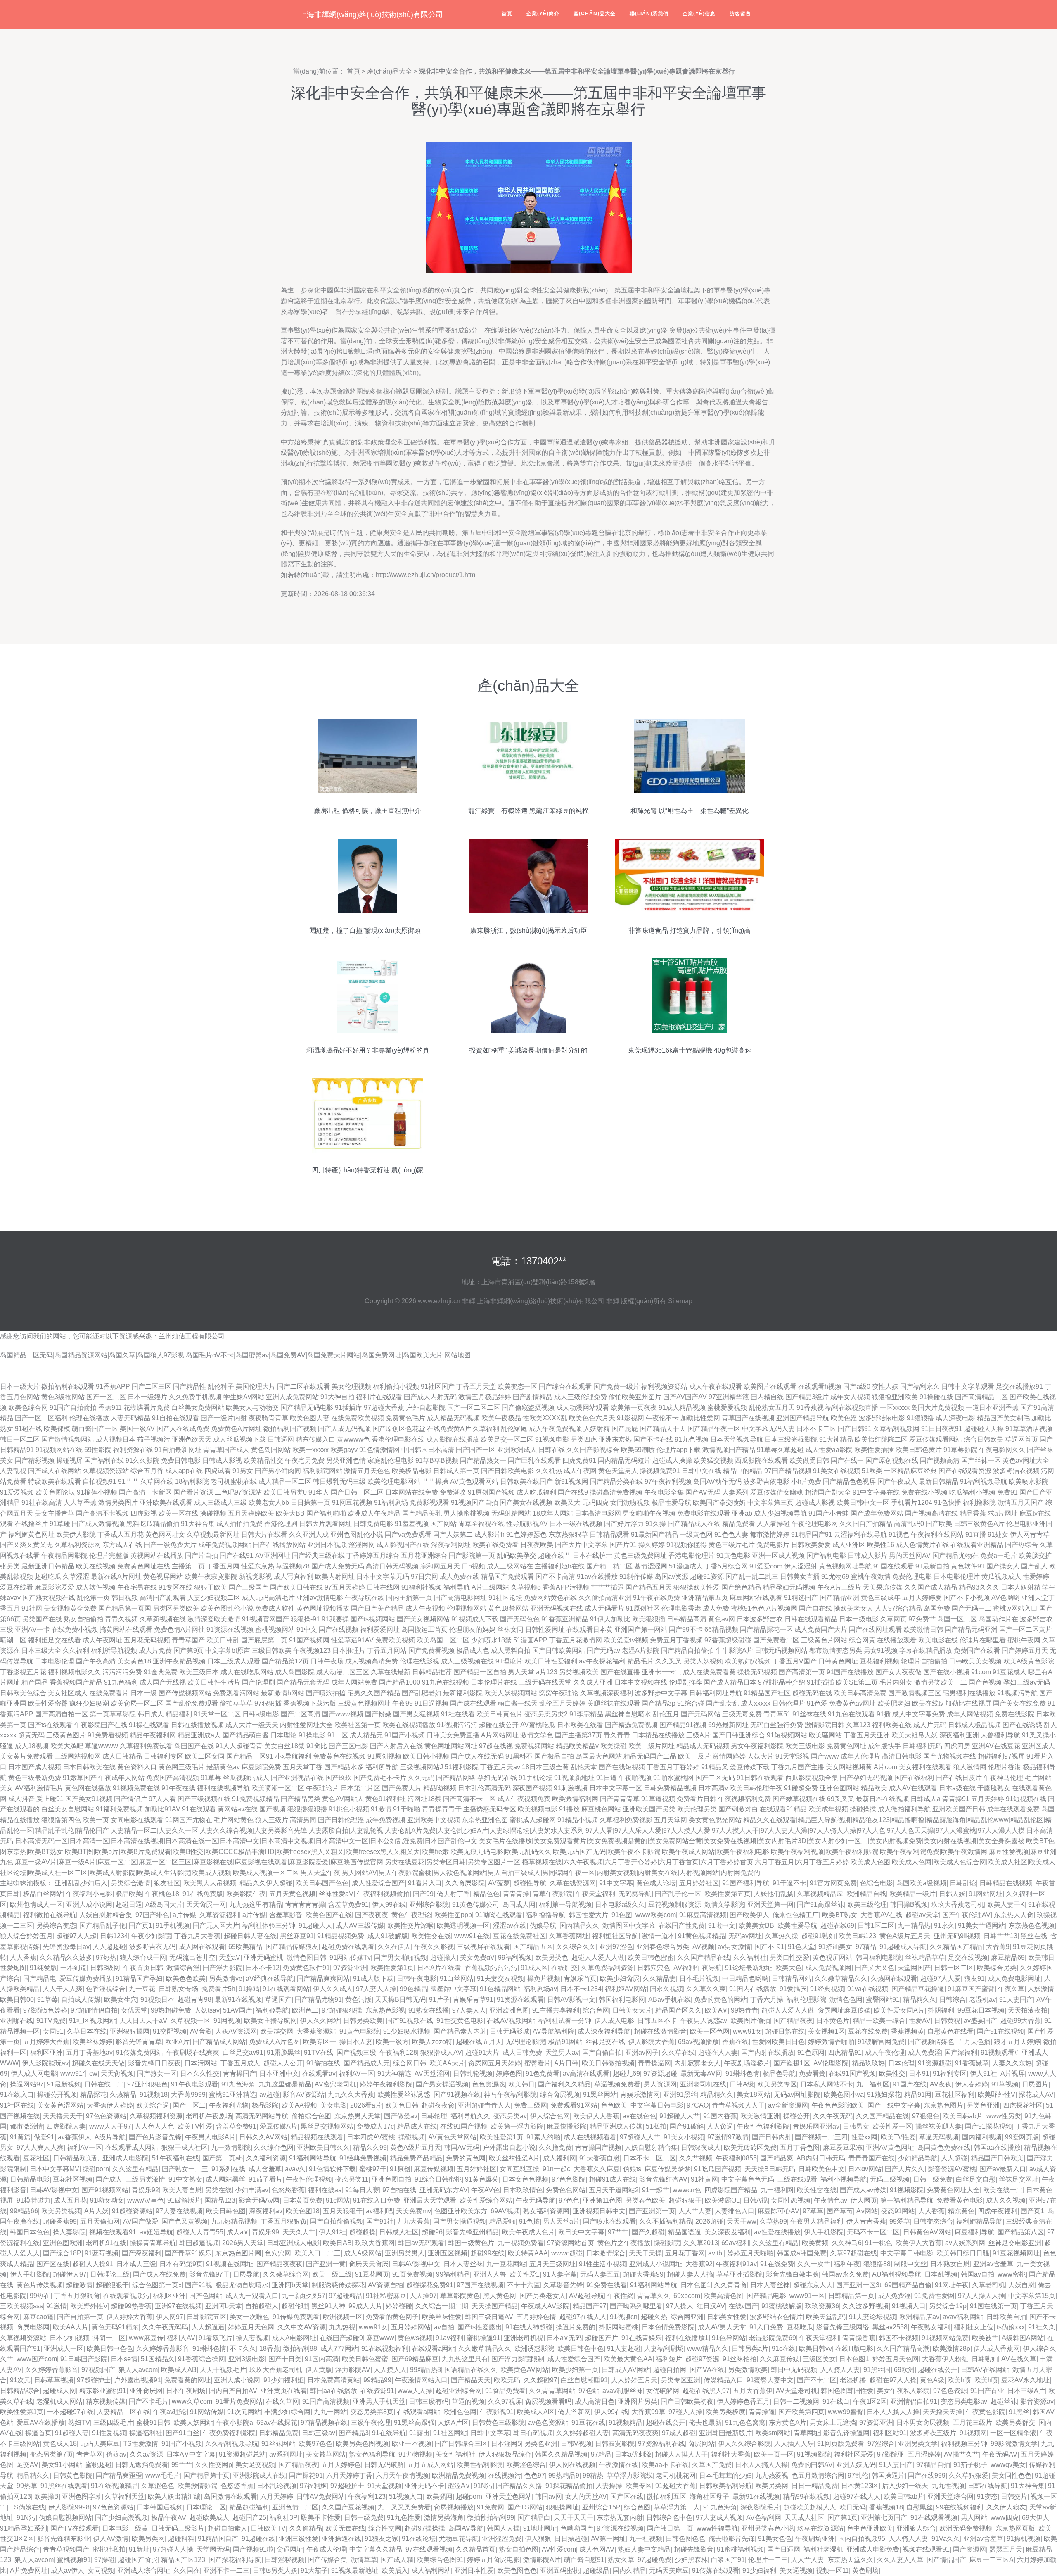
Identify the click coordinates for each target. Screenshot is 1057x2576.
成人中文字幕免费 (919, 1714)
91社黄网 (704, 2179)
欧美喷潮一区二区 (278, 1788)
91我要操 (335, 1619)
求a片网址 (1003, 1513)
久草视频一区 (190, 2021)
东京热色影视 (385, 2010)
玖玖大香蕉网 (375, 2243)
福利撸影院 (979, 1503)
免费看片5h (218, 1989)
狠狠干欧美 (211, 1587)
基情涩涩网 (651, 1566)
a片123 (547, 1672)
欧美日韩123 (857, 1936)
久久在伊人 (394, 1947)
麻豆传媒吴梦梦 (668, 2169)
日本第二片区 (360, 1788)
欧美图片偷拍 (750, 2021)
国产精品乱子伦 (102, 1926)
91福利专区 (950, 2073)
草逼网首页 (1021, 1439)
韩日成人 (151, 1714)
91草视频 (1005, 2084)
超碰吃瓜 (48, 1577)
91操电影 (312, 1735)
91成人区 (534, 1968)
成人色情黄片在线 (922, 1545)
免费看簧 (812, 2073)
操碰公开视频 (57, 2095)
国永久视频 (666, 1989)
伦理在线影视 (419, 1661)
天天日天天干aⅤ (143, 2021)
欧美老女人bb (269, 1503)
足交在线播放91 (1019, 1387)
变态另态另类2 (546, 1714)
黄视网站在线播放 (157, 1555)
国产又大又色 (875, 1968)
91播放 (569, 1809)
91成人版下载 (373, 1978)
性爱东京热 (258, 1566)
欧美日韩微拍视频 (608, 2063)
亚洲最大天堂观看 (430, 2200)
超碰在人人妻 (718, 2052)
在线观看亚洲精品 (977, 1545)
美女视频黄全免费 (70, 1608)
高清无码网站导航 (262, 2116)
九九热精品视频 (234, 2221)
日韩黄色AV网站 (927, 2232)
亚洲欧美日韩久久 (323, 2147)
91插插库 (348, 1408)
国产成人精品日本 (730, 1682)
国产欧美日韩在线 (296, 1587)
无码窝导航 (635, 1894)
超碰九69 (626, 2073)
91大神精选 (394, 2073)
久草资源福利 (219, 1915)
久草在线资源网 (573, 1883)
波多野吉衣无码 (152, 1947)
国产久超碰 (648, 2232)
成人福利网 (559, 2158)
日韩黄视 (947, 2021)
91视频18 (154, 2095)
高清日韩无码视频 (392, 1566)
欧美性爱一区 (892, 2126)
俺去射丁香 (453, 1894)
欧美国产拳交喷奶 (719, 1503)
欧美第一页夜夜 (634, 1408)
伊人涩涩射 (801, 1566)
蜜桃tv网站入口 (1015, 1608)
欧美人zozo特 (432, 2042)
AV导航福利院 (553, 2031)
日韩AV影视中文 (571, 2000)
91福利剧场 (391, 1503)
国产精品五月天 (649, 1587)
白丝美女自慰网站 (68, 1809)
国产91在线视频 (1000, 2031)
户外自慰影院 (426, 1408)
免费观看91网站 (574, 2105)
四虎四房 (957, 1746)
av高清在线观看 (586, 2073)
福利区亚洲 (46, 2052)
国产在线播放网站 (279, 1545)
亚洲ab (742, 1513)
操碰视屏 (69, 1460)
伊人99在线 (389, 1905)
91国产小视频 (405, 1735)
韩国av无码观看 (421, 2243)
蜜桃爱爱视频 (727, 1408)
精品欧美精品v (577, 1746)
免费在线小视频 (924, 1492)
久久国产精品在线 (704, 1957)
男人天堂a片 (561, 2221)
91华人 (319, 1492)
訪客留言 (740, 14)
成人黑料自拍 (511, 1650)
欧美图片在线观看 (770, 1387)
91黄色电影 (733, 1555)
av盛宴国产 (980, 2021)
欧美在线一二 (1003, 2190)
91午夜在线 (178, 1788)
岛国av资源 (672, 1577)
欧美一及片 (694, 1756)
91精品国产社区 (767, 1693)
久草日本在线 (87, 2031)
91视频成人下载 (475, 1619)
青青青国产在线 (872, 2158)
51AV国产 (238, 2010)
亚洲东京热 (615, 1439)
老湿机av (982, 2000)
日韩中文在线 (702, 1471)
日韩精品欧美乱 (76, 2158)
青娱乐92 (145, 2190)
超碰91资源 (707, 1577)
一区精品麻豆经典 (910, 1471)
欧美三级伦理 (867, 1905)
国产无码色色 (520, 1619)
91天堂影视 (792, 1756)
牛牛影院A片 (734, 1650)
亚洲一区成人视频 (778, 1555)
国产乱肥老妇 (422, 1693)
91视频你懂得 (687, 1545)
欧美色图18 (303, 2211)
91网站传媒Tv (350, 1957)
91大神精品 (836, 1439)
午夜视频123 (312, 1650)
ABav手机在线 (670, 2000)
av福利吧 (379, 2211)
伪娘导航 (543, 1926)
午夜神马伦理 (1003, 1778)
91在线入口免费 (377, 2200)
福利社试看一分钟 (565, 2021)
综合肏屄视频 (560, 2095)
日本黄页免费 (303, 2200)
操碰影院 (667, 2243)
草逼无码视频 (939, 2137)
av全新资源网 (788, 2105)
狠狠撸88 (877, 2264)
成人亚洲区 (849, 1545)
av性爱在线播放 (777, 2232)
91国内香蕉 (720, 2116)
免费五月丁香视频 (676, 1640)
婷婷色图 (509, 2073)
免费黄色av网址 (852, 1703)
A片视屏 (1013, 2073)
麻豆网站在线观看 (756, 1598)
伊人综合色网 (550, 2116)
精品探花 (93, 2095)
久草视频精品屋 (820, 1894)
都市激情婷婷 (770, 1534)
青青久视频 (121, 1619)
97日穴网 (424, 1577)
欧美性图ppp (453, 1915)
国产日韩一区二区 (357, 1492)
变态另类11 (352, 2179)
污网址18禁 (424, 1799)
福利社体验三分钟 (269, 1926)
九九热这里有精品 (256, 1905)
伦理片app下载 (679, 1450)
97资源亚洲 (350, 1968)
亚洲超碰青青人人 (484, 2105)
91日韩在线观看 (760, 1778)
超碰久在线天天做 (98, 2063)
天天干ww (742, 2221)
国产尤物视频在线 (950, 1756)
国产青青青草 (620, 1799)
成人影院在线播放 (453, 1439)
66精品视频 (721, 1629)
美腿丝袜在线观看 (614, 1703)
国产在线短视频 (622, 1767)
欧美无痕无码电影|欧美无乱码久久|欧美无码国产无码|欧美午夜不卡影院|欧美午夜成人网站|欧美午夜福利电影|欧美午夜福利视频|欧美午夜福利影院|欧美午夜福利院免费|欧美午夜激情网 (719, 1852)
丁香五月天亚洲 (867, 1735)
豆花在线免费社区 (519, 1936)
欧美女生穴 (121, 2000)
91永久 (944, 1926)
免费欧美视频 (395, 1640)
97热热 (106, 1957)
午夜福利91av (736, 2264)
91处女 (998, 1534)
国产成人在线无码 (477, 1756)
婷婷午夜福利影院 (386, 2084)
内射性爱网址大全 (306, 1725)
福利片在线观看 (379, 1397)
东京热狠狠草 (568, 1534)
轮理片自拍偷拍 (924, 1661)
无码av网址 (745, 1936)
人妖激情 (1041, 1989)
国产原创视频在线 (892, 1460)
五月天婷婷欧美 (251, 1513)
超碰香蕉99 (60, 2221)
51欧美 (872, 1471)
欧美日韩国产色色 (322, 1883)
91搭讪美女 (835, 1947)
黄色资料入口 (137, 1767)
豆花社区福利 (955, 2095)
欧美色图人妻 (310, 1418)
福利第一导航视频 (565, 1905)
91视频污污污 (457, 1725)
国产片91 (623, 1545)
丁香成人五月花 (121, 1534)
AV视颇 (703, 1947)
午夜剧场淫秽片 (747, 2063)
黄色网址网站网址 (451, 1746)
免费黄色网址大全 (953, 2190)
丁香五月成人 (240, 2063)
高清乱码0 (909, 1524)
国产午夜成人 (897, 1482)
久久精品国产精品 (956, 1947)
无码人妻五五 (600, 2274)
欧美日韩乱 (223, 1640)
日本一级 (144, 1693)
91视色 (899, 1534)
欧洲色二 (305, 2010)
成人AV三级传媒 (360, 1926)
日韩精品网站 (792, 1978)
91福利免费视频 (119, 1809)
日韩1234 (114, 1936)
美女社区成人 (68, 1693)
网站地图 (457, 1355)
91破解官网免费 (881, 2042)
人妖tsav (207, 2010)
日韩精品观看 (609, 1534)
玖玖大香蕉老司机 (957, 1905)
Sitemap (680, 1301)
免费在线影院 (1014, 1714)
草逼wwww (102, 1746)
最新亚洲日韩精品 (48, 1566)
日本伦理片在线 (494, 1682)
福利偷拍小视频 (396, 1387)
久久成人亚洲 (593, 1682)
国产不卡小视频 (967, 1598)
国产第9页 (188, 1650)
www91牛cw (79, 2073)
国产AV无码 (703, 1492)
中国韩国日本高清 (428, 1450)
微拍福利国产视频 (290, 1429)
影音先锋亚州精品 (472, 2232)
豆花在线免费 (868, 2031)
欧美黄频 (815, 2243)
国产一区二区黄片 (1026, 1629)
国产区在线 (53, 2264)
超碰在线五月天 (479, 2042)
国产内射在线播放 (768, 2052)
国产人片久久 (905, 2169)
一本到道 (73, 1968)
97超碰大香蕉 (384, 1408)
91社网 (32, 1608)
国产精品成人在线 (694, 1524)
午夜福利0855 (736, 2158)
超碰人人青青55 (200, 2232)
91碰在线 (28, 1429)
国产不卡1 (769, 1947)
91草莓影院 (960, 1450)
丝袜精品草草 (925, 1957)
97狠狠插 (268, 1703)
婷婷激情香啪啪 (831, 2042)
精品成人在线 (417, 2126)
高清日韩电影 (902, 1756)
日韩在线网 (383, 1587)
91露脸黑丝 (284, 2052)
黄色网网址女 (165, 1534)
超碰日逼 (129, 1905)
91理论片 (509, 1661)
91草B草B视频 (437, 1460)
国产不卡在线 (653, 1439)
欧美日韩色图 (226, 2211)
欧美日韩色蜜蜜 (651, 1957)
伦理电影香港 (681, 1608)
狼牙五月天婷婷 (1017, 2042)
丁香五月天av (500, 1767)
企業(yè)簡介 (543, 14)
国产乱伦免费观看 (192, 1703)
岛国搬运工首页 (424, 1629)
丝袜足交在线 (605, 2042)
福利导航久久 (470, 2116)
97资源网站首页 (571, 2243)
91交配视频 (170, 2031)
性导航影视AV (527, 1524)
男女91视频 (881, 1650)
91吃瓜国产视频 (718, 2169)
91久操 (656, 1524)
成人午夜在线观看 (716, 1387)
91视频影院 (907, 2190)
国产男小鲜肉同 (278, 1471)
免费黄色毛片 (405, 1418)
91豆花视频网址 (1016, 2253)
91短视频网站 (787, 1735)
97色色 (569, 2200)
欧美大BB (290, 1513)
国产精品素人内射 (460, 2031)
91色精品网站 (500, 1989)
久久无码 (421, 1778)
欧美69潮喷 (638, 1450)
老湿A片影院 (641, 1650)
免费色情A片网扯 (179, 1629)
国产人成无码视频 (344, 1429)
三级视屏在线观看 (483, 1947)
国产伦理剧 (258, 1682)
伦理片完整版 (109, 1555)
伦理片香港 (1005, 1767)
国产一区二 (189, 2105)
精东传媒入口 (315, 1439)
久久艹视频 (696, 2158)
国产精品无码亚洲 (971, 1629)
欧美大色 (789, 1968)
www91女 (747, 2031)
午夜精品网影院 (64, 1555)
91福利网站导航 (313, 2158)
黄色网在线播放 (88, 1788)
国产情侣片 (130, 1799)
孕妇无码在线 (497, 1778)
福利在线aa (325, 2190)
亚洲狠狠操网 (130, 2031)
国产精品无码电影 (307, 1408)
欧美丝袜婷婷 (92, 2042)
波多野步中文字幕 (661, 1693)
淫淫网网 (362, 1545)
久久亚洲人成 (309, 1534)
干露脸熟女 (994, 1788)
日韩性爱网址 (545, 1629)
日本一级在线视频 (576, 1524)
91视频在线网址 (230, 2264)
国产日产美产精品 (377, 1608)
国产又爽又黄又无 (26, 1545)
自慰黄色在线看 (950, 2031)
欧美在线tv (928, 1703)
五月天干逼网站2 (614, 2190)
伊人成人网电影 (34, 2073)
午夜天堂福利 (595, 1894)
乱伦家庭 (514, 1429)
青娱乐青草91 (473, 2000)
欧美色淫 (844, 1418)
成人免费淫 (924, 2052)
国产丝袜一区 (981, 1460)
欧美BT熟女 (840, 1915)
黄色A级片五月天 (905, 1936)
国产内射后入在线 (396, 1746)
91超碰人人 (315, 1926)
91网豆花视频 (352, 1503)
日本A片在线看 (439, 1968)
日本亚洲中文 (279, 2073)
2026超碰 (709, 2221)
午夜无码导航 (536, 2200)
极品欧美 (129, 1894)
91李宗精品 (586, 1714)
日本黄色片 (833, 2021)
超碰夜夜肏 (438, 2105)
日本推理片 (349, 1650)
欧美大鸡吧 (67, 1746)
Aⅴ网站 (867, 2211)
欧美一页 (96, 1820)
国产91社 (380, 2221)
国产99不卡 (686, 1629)
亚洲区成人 (1038, 1746)
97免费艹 (922, 1619)
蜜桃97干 (373, 2169)
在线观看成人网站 (132, 2147)
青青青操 (516, 1894)
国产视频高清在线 (931, 1513)
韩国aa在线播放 (997, 2147)
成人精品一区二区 (285, 1482)
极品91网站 (565, 2042)
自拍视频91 (100, 1482)
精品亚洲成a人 (199, 1735)
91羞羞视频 (412, 1524)
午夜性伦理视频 (309, 2179)
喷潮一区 (13, 1640)
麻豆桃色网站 (601, 1809)
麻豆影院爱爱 (55, 1587)
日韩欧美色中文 (822, 2169)
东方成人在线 (122, 1545)
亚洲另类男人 (405, 2253)
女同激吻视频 (630, 1503)
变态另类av (510, 2116)
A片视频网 (782, 1608)
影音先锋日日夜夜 (154, 2063)
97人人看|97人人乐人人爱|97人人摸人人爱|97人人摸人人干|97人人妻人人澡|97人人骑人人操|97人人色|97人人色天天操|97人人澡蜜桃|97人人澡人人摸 (805, 1831)
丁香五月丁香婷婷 (673, 1767)
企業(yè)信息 (699, 14)
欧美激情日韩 (923, 1629)
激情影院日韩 (825, 1725)
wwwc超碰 (567, 2253)
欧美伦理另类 (697, 1809)
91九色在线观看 (851, 1714)
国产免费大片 (402, 1788)
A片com (885, 1767)
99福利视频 (515, 1957)
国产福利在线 (104, 1460)
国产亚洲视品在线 (297, 1778)
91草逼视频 (658, 1799)
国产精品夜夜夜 (280, 2264)
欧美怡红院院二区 (881, 1439)
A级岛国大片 (164, 1905)
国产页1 (141, 1926)
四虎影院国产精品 (731, 2190)
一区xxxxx (895, 1408)
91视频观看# (999, 2052)
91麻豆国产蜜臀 (971, 1989)
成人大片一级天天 (252, 1725)
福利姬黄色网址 (31, 1534)
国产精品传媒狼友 (292, 1947)
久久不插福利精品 (666, 2221)
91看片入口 (425, 1883)
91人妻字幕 (560, 2274)
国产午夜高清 (96, 1661)
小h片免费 (806, 1482)
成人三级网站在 (510, 1566)
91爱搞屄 (793, 1989)
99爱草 (900, 2221)
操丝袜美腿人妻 (939, 2126)
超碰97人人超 (76, 1936)
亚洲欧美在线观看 (166, 1503)
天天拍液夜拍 (1028, 2010)
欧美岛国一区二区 (443, 1640)
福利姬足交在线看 (55, 1640)
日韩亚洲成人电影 (293, 2243)
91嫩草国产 (80, 1778)
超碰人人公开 (283, 2063)
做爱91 (44, 2137)
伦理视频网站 (467, 1608)
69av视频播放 (698, 2042)
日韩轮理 (434, 2116)
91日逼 (607, 1778)
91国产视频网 (309, 1640)
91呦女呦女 (107, 2200)
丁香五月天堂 (476, 1387)
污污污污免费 (122, 1672)
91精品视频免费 (341, 1936)
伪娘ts (632, 2169)
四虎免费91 (579, 1460)
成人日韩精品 (122, 1756)
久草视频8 (526, 1587)
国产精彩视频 (35, 1460)
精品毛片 (640, 1661)
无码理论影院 (525, 2042)
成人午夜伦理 (885, 2052)
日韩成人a (925, 1799)
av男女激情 (734, 1947)
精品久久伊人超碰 (266, 1883)
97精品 (866, 1947)
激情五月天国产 (1021, 1503)
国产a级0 (857, 1387)
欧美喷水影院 (1029, 1482)
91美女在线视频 (837, 1471)
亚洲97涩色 (616, 1947)
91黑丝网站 (600, 2095)
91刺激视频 (571, 1788)
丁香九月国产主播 (798, 1767)
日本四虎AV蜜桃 (371, 2137)
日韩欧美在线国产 (526, 1482)
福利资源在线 (133, 1450)
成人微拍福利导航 (904, 1809)
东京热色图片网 (238, 2253)
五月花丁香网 (685, 2253)
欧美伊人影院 (76, 1534)
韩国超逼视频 (199, 2243)
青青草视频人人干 (738, 2105)
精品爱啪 (502, 2221)
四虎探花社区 (1023, 2105)
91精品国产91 (812, 1534)
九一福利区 (873, 2084)
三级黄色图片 (66, 1735)
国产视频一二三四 (821, 2137)
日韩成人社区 (399, 2232)
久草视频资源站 (106, 1471)
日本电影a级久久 (620, 1905)
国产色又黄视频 (185, 2221)
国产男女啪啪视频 (401, 1957)
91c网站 (338, 2200)
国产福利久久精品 (564, 2084)
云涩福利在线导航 (860, 1534)
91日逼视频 (431, 1703)
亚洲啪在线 (17, 2021)
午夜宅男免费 (305, 1460)
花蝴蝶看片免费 (147, 1408)
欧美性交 (892, 2073)
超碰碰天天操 (984, 1429)
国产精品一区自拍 (480, 1672)
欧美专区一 (320, 2042)
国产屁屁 (625, 1429)
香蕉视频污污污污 (491, 1968)
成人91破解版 (388, 1936)
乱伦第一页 (93, 1598)
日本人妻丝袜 (463, 2264)
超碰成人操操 (672, 1460)
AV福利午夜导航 (698, 1968)
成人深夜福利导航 (604, 2031)
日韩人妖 (952, 1894)
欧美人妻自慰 (182, 2190)
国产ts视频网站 (373, 1619)
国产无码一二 (972, 1608)
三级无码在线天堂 (545, 1682)
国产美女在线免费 (1019, 1703)
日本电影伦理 (55, 1661)
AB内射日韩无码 (821, 2158)
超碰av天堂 (922, 1915)
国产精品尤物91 (318, 2000)
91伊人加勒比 (610, 1619)
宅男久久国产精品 (374, 1693)
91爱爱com (766, 1566)
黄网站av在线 (238, 1809)
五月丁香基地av (89, 2052)
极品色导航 (779, 2073)
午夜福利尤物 (229, 2105)
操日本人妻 (356, 2042)
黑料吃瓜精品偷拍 (153, 1524)
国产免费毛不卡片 (380, 1778)
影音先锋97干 (209, 2274)
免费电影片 (773, 1545)
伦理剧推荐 (685, 1682)
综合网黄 (862, 1640)
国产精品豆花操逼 (918, 1989)
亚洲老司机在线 (703, 2084)
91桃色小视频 (349, 1809)
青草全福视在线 (481, 1524)
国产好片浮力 (624, 1524)
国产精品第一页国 (125, 1608)
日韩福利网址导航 (716, 1693)
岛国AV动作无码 (717, 1482)
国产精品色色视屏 (849, 1482)
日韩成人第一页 (456, 1471)
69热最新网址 (728, 1725)
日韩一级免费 (933, 2179)
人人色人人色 (154, 2126)
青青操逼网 (654, 2063)
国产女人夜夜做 (898, 1672)
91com (981, 1672)
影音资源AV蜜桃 (952, 2169)
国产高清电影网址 (460, 1598)
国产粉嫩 (378, 1714)
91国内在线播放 (753, 1989)
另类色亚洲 (983, 2105)
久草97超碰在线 (853, 2253)
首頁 (507, 14)
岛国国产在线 (194, 1746)
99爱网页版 (1022, 2137)
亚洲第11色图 (602, 2200)
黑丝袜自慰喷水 (628, 1714)
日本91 (919, 2073)
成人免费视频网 (828, 1968)
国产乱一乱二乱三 (752, 1577)
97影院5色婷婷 (45, 2010)
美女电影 (334, 2105)
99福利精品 (453, 2274)
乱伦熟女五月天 (772, 1408)
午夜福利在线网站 (937, 1534)
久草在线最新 (391, 1672)
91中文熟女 (185, 2179)
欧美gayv (344, 1450)
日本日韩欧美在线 (89, 1767)
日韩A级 (742, 2084)
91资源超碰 (935, 2063)
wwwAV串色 (146, 2200)
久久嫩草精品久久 (841, 1978)
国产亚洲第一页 (652, 2211)
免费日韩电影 (181, 1460)
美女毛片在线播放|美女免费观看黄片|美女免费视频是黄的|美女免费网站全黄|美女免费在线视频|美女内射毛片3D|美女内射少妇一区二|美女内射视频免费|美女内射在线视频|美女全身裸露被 (752, 1841)
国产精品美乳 (422, 1513)
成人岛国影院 (295, 1672)
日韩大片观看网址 (325, 1524)
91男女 (243, 1471)
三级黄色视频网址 (364, 1703)
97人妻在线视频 (179, 2211)
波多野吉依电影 (766, 1482)
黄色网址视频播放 (323, 1608)
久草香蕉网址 (569, 1936)
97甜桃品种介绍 (782, 1682)
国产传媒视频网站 (185, 1693)
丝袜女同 (510, 1629)
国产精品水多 (344, 1767)
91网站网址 (986, 1894)
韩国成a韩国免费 (802, 2253)
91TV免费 (51, 2021)
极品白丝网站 (43, 1894)
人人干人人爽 (63, 1989)
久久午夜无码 (833, 2116)
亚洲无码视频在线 (557, 1608)
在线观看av (319, 2073)
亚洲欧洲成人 (517, 1450)
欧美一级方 (392, 2042)
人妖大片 (761, 1756)
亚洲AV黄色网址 (890, 2147)
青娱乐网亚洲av (816, 2126)
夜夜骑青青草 (268, 1418)
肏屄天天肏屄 (369, 2264)
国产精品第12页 (285, 1661)
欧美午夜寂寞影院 (211, 1577)
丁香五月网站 (387, 1650)
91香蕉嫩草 (972, 2063)
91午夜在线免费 (656, 1598)
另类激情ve (226, 1978)
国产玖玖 (339, 1778)
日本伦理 (901, 2063)
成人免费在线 (460, 1577)
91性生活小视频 (602, 2264)
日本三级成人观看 (234, 1661)
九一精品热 (914, 1926)
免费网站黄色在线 (550, 1598)
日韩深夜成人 (701, 2147)
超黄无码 (31, 1735)
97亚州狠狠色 (147, 2084)
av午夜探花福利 (602, 1661)
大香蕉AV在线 (881, 1915)
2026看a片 (366, 2105)
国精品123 (220, 2200)
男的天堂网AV (910, 1555)
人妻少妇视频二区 (214, 1598)
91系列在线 (228, 2169)
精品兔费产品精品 (416, 2158)
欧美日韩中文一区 (863, 1503)
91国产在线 (910, 2084)
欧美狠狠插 (649, 1619)
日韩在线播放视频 (197, 1725)
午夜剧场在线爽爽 (193, 2052)
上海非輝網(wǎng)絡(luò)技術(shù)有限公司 (371, 14)
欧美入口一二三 (318, 2253)
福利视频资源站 (664, 1387)
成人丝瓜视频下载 (239, 1439)
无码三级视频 (890, 2179)
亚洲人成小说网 (89, 1905)
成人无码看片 (604, 1608)
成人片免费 (155, 1650)
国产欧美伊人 (749, 1915)
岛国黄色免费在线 (944, 2147)
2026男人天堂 (243, 2243)
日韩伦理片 (789, 1703)
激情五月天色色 (367, 1471)
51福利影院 (462, 1767)
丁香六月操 (767, 2000)
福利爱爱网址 (380, 1629)
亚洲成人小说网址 (656, 2264)
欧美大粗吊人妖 (915, 1735)
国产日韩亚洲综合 (739, 1735)
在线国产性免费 (682, 1926)
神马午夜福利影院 (510, 2095)
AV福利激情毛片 (39, 1788)
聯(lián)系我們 (649, 14)
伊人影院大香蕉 (652, 2042)
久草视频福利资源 (156, 2116)
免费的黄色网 (466, 2158)
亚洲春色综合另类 (663, 1947)
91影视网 (630, 1418)
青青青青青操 (305, 1905)
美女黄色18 (134, 1661)
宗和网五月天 (440, 1566)
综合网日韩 (410, 2063)
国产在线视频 (339, 1629)
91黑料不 (519, 1756)
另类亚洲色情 (346, 1460)
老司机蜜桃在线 (234, 1482)
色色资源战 (488, 2084)
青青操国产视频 (598, 2147)
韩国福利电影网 (622, 2000)
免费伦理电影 (912, 1577)
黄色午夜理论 (411, 1915)
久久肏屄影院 (465, 1883)
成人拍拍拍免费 (239, 1524)
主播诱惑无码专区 (490, 1809)
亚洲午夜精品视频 (179, 1661)
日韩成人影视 (222, 1460)
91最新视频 (64, 2084)
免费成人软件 (275, 1608)
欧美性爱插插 (874, 1450)
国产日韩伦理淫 (341, 1820)
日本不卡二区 (816, 1429)
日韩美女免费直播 (453, 1735)
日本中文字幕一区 (616, 1788)
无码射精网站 (511, 1513)
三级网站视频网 (78, 1756)
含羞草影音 (286, 1915)
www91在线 (472, 1936)
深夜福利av (266, 2211)
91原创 (400, 2169)
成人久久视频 (1006, 2200)
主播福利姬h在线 (560, 1566)
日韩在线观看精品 (811, 1619)
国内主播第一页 (409, 1598)
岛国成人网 (519, 1905)
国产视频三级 (356, 2052)
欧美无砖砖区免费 (750, 2147)
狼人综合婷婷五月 (26, 1936)
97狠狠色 (926, 2116)
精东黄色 (961, 2211)
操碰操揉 (863, 1809)
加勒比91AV (162, 1809)
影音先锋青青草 (139, 2042)
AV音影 (201, 2031)
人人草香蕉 (80, 1503)
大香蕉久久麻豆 (597, 2169)
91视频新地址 (574, 1778)
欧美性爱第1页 (392, 1968)
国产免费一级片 (616, 1387)
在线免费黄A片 (449, 1429)
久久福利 (76, 1650)
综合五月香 (147, 1471)
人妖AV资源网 (236, 2031)
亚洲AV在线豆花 (996, 1746)
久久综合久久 (576, 1947)
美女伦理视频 (351, 1387)
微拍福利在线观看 (68, 1387)
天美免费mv (414, 2211)
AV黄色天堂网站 (452, 2137)
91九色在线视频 (446, 1682)
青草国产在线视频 (748, 1418)
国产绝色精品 (741, 1587)
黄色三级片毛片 (732, 1545)
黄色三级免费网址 (640, 1555)
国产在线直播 (620, 1672)
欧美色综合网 (28, 1408)
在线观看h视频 (820, 1387)
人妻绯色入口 (735, 2211)
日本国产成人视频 (35, 1767)
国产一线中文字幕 (894, 2105)
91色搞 (529, 2221)
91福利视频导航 (984, 1482)
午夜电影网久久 (1002, 1450)
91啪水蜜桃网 (673, 1778)
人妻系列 (735, 1492)
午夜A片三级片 (839, 1587)
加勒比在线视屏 (968, 1703)
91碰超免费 (801, 1788)
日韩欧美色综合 (23, 1693)
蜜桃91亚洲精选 (232, 2095)
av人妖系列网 (965, 2243)
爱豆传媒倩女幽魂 (777, 1492)
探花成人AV (1036, 2095)
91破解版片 (184, 2200)
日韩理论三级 (110, 2274)
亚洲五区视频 (448, 2253)
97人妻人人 (469, 2010)
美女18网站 (754, 2095)
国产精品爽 (777, 2158)
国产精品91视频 (683, 1725)
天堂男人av (562, 2052)
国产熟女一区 (157, 2073)
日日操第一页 (310, 1503)
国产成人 (109, 2179)
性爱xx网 (864, 2137)
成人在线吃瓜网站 (247, 1672)
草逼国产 (278, 2000)
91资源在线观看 (520, 2000)
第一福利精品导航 (907, 2200)
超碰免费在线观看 (348, 1947)
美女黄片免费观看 (26, 1756)
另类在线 (218, 2190)
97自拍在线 (399, 2190)
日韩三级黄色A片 (979, 1524)
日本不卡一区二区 (649, 2158)
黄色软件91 (968, 1566)
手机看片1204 (912, 1503)
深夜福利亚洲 (959, 1735)
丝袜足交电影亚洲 (1015, 2243)
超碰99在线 (488, 2253)
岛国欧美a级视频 (921, 1883)
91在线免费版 (203, 1894)
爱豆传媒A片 (278, 2126)
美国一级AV (137, 1429)
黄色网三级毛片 (182, 1767)
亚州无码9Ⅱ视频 (957, 1936)
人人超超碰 (109, 1947)
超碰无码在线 (812, 1693)
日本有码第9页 (181, 2264)
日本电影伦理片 (957, 1577)
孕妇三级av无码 (1027, 1682)
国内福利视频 (982, 2137)
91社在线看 (458, 1714)
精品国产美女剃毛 (1003, 1418)
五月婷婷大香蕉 (46, 2042)
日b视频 (473, 1566)
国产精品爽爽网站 (323, 1978)
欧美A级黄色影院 (1029, 1661)
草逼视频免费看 (617, 2084)
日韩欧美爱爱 (811, 1545)
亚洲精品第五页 (705, 1598)
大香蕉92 (699, 2264)
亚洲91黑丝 (680, 2095)
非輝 (469, 1301)
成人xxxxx (756, 1703)
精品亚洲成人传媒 (616, 2126)
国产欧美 (939, 1524)
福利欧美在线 (892, 1725)
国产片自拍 (201, 1555)
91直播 (976, 1534)
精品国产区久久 (678, 2010)
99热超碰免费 (171, 2010)
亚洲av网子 (642, 2052)
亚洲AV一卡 (32, 1629)
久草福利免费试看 (146, 1746)
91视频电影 (552, 1439)
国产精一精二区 (609, 1566)
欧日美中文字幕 (581, 2232)
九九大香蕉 (413, 2221)
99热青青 (744, 2010)
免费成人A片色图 (274, 2042)
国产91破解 (687, 2126)
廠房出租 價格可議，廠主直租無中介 (367, 811)
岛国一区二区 (957, 1619)
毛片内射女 (896, 1682)
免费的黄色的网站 (720, 2000)
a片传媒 (184, 1915)
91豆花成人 (1010, 1672)
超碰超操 (363, 2232)
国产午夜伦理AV (966, 1915)
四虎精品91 (845, 2052)
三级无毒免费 (742, 1714)
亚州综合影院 (429, 1905)
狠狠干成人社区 (185, 2147)
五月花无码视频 (147, 1640)
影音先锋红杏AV (663, 2179)
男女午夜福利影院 (757, 1746)
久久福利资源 (266, 2158)
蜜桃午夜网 (1024, 1640)
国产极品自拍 (554, 1756)
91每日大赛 (362, 2190)
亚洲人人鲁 (490, 2274)
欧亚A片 (177, 2042)
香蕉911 (110, 1408)
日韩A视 (755, 2200)
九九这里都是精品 (285, 2084)
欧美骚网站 (825, 1735)
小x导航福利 (293, 1756)
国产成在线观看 (473, 1703)
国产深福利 (961, 2052)
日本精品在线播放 (658, 1735)
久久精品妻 (659, 1978)
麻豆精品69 (1008, 1957)
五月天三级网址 (552, 2264)
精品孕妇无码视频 (789, 1587)
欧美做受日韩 (809, 1460)
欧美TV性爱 (195, 2126)
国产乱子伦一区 (678, 1894)
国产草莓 (840, 2211)
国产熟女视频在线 (49, 1598)
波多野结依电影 (882, 1418)
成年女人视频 (850, 1397)
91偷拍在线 (323, 2063)
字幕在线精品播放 (926, 1650)
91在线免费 (777, 2264)
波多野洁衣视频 (1016, 1471)
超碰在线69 (837, 1926)
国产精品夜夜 (793, 2021)
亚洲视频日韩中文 (599, 2211)
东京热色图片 (943, 2105)
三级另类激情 (145, 2179)
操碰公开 (796, 2116)
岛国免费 (937, 1608)
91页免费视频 (412, 2274)
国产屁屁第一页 (264, 1640)
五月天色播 (974, 2042)
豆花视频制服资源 (675, 1905)
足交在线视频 (968, 1957)
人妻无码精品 (130, 1418)
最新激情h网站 (283, 1693)
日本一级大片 (20, 1387)
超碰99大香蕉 (1021, 2021)
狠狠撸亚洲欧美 (895, 1397)
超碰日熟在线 (785, 2031)
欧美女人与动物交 (252, 1408)
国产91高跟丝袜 (820, 1905)
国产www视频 (343, 1714)
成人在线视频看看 (590, 2137)
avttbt (716, 2253)
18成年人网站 (553, 1513)
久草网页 (893, 1619)
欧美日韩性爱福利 (551, 1661)
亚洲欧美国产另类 (649, 1809)
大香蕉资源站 (316, 2031)
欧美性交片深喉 (410, 1926)
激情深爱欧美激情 (214, 1619)
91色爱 (817, 1703)
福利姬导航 (272, 2010)
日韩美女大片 (632, 2010)
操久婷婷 (652, 1545)
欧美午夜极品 (501, 1418)
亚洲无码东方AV (444, 2190)
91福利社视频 (422, 1587)
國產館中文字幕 (453, 1989)
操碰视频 (213, 1513)
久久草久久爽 (706, 1989)
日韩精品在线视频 (1006, 1883)
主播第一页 (188, 1566)
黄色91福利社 (386, 1799)
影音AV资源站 (304, 2095)
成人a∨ (238, 2232)
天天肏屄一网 (206, 1905)
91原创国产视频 (491, 1492)
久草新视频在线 (163, 1619)
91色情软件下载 (332, 2169)
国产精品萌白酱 (246, 1735)
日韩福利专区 (164, 1756)
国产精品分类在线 (616, 1482)
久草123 (858, 1725)
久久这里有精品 (135, 2169)
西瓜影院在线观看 (761, 1460)
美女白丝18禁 (284, 1746)
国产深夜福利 (142, 2253)
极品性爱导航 (671, 1503)
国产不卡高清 (555, 1577)
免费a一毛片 (999, 1555)
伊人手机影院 (824, 2232)
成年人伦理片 (860, 1756)
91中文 (307, 1629)
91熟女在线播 (429, 2010)
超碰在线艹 (555, 1555)
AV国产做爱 (141, 2221)
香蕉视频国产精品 (76, 1682)
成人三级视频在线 (467, 1661)
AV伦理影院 (831, 2063)
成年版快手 (884, 1746)
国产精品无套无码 (303, 1682)
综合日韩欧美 (984, 1439)
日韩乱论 (963, 1883)
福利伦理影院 (806, 2000)
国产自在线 (815, 1608)
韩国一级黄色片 (471, 2243)
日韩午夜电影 (417, 1978)
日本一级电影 (859, 1619)
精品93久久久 (979, 1587)
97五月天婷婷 (345, 1587)
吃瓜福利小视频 (972, 1492)
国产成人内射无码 (430, 1397)
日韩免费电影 (373, 1524)
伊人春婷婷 (972, 2084)
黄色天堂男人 (618, 1471)
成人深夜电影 (955, 1418)
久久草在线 (678, 2052)
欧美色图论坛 (55, 1492)
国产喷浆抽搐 (326, 1693)
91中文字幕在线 (876, 1492)
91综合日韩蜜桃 (438, 2179)
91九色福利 (121, 1682)
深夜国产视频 (532, 1788)
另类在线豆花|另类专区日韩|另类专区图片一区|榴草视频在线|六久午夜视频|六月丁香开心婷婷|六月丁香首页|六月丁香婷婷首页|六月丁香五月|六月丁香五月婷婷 (617, 1862)
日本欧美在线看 (580, 1725)
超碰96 (432, 2232)
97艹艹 (618, 2232)
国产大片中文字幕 (581, 1545)
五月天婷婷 (988, 1799)
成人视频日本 (116, 1439)
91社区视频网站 (92, 2021)
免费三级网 (531, 2105)
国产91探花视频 (988, 2126)
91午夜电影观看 (194, 2084)
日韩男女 (856, 2126)
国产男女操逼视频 (442, 2084)
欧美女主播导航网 (270, 2021)
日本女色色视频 (525, 2179)
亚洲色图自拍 (391, 2179)
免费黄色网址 (846, 1746)
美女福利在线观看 (925, 1767)
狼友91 (974, 1978)
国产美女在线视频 (526, 1503)
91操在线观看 (149, 1725)
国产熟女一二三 (185, 2169)
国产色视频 (985, 1682)
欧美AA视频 (299, 2105)
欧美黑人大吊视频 (210, 1883)
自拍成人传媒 (81, 2000)
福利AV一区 (357, 2073)
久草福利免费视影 (626, 1820)
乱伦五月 (666, 1714)
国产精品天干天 (663, 1429)
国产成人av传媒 (863, 2190)
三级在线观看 (797, 2179)
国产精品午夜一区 (714, 1429)
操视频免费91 (660, 1471)
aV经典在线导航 (270, 1978)
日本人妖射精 (1021, 1587)
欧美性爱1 (525, 2274)
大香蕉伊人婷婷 (110, 2105)
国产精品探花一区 (766, 1629)
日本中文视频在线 (641, 1682)
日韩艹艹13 (1000, 1936)
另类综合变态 (56, 1926)
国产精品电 (40, 1978)
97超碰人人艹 (640, 2137)
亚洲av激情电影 (320, 1598)
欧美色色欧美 (186, 1978)
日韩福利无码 (922, 1746)
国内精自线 (767, 1397)
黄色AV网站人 (343, 1799)
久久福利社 (750, 1957)
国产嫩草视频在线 (799, 1799)
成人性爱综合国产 (378, 1883)
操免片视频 (544, 1978)
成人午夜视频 (425, 1608)
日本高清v (713, 1788)
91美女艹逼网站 (981, 1926)
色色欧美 (614, 2105)
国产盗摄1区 (792, 2063)
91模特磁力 (33, 2200)
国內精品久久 (579, 1926)
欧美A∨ (716, 2010)
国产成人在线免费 (159, 2274)
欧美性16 (881, 1545)
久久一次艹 (814, 2264)
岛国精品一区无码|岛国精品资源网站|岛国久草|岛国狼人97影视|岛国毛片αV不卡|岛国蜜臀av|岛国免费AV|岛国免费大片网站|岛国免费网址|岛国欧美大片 (221, 1355)
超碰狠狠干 (685, 2200)
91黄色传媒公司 (476, 1905)
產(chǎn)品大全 (595, 14)
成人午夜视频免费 (524, 1799)
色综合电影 (877, 1883)
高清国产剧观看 (163, 1598)
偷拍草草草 (236, 1703)
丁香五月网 (223, 1566)
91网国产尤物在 (189, 1820)
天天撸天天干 (63, 2116)
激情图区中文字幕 (629, 1926)
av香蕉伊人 (75, 2137)
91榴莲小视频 (97, 1492)
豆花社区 (36, 2158)
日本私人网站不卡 (827, 2084)
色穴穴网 (278, 2253)
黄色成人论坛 (656, 1883)
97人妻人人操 (376, 1989)
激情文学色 (537, 1735)
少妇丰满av (252, 2190)
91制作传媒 (636, 1577)
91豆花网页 (372, 2274)
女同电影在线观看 (137, 1820)
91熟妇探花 (884, 2095)
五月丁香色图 (800, 2147)
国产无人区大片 (216, 1926)
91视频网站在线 (59, 1450)
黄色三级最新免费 (35, 1778)
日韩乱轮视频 (473, 2073)
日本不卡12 (263, 1968)
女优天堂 (134, 2010)
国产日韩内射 (772, 2137)
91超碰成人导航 (903, 1947)
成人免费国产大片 (821, 1629)
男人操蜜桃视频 (467, 1513)
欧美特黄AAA (528, 2253)
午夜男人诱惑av (704, 2021)
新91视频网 (571, 1482)
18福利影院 (192, 1482)
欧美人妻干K (1006, 1905)
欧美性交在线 (431, 1936)
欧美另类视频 (61, 2211)
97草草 (813, 2211)
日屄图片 (1035, 2084)
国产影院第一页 (472, 1555)
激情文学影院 (724, 1905)
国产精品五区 (533, 1947)
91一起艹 (656, 2190)
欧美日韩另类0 (285, 1492)
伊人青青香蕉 (866, 2221)
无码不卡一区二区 (873, 2232)
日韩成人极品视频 (974, 1725)
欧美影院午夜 (246, 1894)
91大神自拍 (337, 1397)
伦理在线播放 (89, 1418)
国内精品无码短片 (624, 1460)
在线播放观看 (897, 1640)
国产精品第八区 (1021, 2232)
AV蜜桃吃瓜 (538, 1725)
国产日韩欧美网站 (559, 1650)
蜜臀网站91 (883, 2000)
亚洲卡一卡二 (661, 1672)
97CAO (698, 2105)
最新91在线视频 (238, 2000)
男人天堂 (521, 1672)
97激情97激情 (728, 2137)
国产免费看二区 (776, 1640)
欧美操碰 (614, 1746)
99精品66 (24, 2211)
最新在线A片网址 (116, 1577)
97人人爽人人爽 (40, 2147)
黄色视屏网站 (163, 1577)
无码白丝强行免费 (777, 1725)
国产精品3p (659, 1703)
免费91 (1007, 1492)
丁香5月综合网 (726, 1566)
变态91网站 (898, 2211)
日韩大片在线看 (264, 1534)
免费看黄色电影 (960, 2200)
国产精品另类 (301, 1799)
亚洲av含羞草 (993, 2264)
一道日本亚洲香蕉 (992, 1408)
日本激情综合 (606, 2253)
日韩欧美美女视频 (975, 1661)
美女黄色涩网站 (60, 2105)
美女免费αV (477, 1957)
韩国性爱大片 (588, 1915)
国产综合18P (62, 2253)
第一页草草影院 (113, 1714)
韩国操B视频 (909, 1905)
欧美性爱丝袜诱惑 (404, 2095)
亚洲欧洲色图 (509, 2010)
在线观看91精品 (783, 1809)
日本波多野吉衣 (760, 1619)
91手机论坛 (536, 1778)
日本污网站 (201, 2063)
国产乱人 (1034, 1566)
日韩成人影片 (867, 1555)
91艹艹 (128, 1482)
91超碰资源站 (132, 2211)
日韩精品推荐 (432, 1672)
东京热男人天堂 (358, 2116)
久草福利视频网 (896, 1429)
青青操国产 (239, 2073)
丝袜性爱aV (336, 1894)
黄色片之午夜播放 (624, 2243)
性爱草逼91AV (352, 1640)
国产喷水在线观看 (609, 2221)
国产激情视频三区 (915, 1693)
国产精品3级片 (807, 1397)
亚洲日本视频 (327, 1545)
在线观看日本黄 (590, 1629)
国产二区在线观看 (303, 1387)
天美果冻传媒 (883, 1587)
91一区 (338, 1735)
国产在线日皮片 (959, 1778)
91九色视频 (692, 1439)
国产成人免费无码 (338, 1566)
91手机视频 (173, 1926)
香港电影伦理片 (692, 1555)
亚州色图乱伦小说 (357, 1534)
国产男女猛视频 (416, 1714)
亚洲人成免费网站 (292, 1397)
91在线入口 (17, 2095)
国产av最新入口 (1003, 2169)
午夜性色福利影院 (763, 2126)
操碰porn (96, 2169)
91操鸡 (249, 1989)
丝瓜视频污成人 (246, 1778)
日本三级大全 (41, 1650)
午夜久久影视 (434, 1947)
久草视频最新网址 (213, 1534)
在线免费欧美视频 (358, 1418)
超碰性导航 (530, 1883)
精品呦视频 (440, 1788)
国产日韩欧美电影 (507, 1471)
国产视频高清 (940, 1460)
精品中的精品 (743, 1471)
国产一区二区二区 (474, 1408)
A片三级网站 (490, 1587)
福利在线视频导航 (223, 1788)
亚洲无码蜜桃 (263, 1957)
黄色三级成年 (881, 1598)
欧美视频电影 (538, 1809)
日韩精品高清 (687, 1619)
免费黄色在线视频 (339, 1756)
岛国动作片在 (998, 1619)
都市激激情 (26, 2126)
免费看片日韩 (697, 1799)
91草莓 (211, 1778)
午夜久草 (1011, 1989)
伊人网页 (864, 2200)
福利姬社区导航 (615, 1936)
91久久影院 (142, 1460)
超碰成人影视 (815, 1503)
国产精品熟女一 (483, 1460)
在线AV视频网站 (511, 2021)
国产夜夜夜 (372, 1915)
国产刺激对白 (738, 1809)
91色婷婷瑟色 (526, 1534)
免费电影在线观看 (704, 1513)
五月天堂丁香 (303, 1767)
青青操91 (956, 1799)
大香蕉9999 (188, 2095)
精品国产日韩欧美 (997, 2158)
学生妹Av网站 (244, 1397)
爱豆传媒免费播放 (86, 1978)
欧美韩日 (521, 2084)
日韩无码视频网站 (781, 1650)
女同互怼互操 (519, 2169)
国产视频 (273, 1809)
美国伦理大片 (256, 1387)
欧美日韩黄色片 (500, 1714)
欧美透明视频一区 (463, 1926)
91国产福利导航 (746, 1883)
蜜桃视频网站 (275, 1629)
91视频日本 (157, 2000)
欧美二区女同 (205, 1756)
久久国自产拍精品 (866, 1524)
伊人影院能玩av (45, 2063)
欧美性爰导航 (797, 1926)
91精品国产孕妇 (139, 1978)
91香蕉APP (113, 1387)
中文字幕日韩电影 (657, 2105)
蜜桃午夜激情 (871, 1577)
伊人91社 (984, 2073)
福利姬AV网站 (626, 1989)
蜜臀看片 (538, 2063)
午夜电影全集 (664, 1492)
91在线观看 (199, 1809)
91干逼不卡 (789, 1883)
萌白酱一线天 (518, 1703)
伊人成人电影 (614, 2021)
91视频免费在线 (136, 1788)
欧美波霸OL (722, 2200)
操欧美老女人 (853, 1608)
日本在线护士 (592, 1555)
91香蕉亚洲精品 (565, 1619)
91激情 (381, 1809)
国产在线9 (573, 1492)
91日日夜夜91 (942, 1429)
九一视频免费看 (521, 2243)
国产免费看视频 (431, 1650)
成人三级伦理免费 (581, 1397)
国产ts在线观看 (50, 1725)
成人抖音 (21, 1799)
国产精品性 (190, 1387)
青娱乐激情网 (640, 2095)
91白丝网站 (457, 1978)
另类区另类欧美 (176, 1608)
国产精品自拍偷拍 (687, 1650)
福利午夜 (847, 2264)
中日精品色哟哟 (745, 1978)
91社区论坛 (505, 1598)
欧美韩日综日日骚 (963, 2253)
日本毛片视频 (699, 1978)
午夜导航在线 (365, 1598)
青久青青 (617, 1735)
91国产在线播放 (850, 1672)
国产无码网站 (701, 1714)
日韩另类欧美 (363, 2021)
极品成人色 (473, 1650)
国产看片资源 (193, 1492)
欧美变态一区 (517, 1387)
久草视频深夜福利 (607, 1693)
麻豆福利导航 (974, 2232)
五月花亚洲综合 (424, 1555)
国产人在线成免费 (183, 1429)
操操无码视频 (757, 1672)
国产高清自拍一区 (62, 1714)
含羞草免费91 (348, 1905)
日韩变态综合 (933, 2221)
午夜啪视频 (635, 1778)
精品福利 (179, 1714)
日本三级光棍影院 (791, 1439)
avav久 (295, 2169)
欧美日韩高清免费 (860, 1693)
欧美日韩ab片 (963, 2116)
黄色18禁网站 (508, 1608)
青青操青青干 (442, 1809)
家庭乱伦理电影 (391, 1460)
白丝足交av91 (243, 2052)
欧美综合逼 (153, 2105)
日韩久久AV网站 (263, 2137)
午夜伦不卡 (662, 1418)
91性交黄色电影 (460, 2021)
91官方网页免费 (833, 1883)
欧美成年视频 (828, 1809)
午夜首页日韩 (143, 1968)
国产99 (423, 1894)
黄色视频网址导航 (845, 1566)
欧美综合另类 (997, 1968)
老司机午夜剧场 (209, 2116)
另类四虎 (584, 1439)
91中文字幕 (616, 1883)
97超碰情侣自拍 (94, 2010)
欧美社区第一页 (358, 1725)
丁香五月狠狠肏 (284, 2221)
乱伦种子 (221, 1387)
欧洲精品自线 (866, 1894)
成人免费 (716, 1608)
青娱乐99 (265, 2232)
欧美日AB (337, 2243)
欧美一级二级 (332, 2274)
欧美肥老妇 (894, 1703)
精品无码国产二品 (650, 1756)
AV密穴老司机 (335, 2084)
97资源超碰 (660, 2073)
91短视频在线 (1026, 1799)
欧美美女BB (756, 1926)
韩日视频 (125, 1598)
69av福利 (735, 2243)
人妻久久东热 (1012, 2063)
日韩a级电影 (261, 1714)
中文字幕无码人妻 (768, 1429)
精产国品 (35, 1682)
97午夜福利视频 (668, 1482)
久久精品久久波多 (66, 1957)
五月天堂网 (671, 1820)
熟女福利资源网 (546, 2211)
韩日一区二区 (20, 1439)
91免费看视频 (108, 1735)
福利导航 (457, 1587)
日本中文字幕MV (55, 2169)
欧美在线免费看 (495, 1545)
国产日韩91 (855, 1429)
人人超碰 (954, 2158)
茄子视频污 (154, 1439)
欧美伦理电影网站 (394, 1482)
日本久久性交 (200, 2073)
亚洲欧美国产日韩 (959, 1809)
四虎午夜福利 (998, 2211)
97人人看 (162, 1799)
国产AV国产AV (685, 1397)
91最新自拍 (932, 1566)
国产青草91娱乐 (188, 2253)
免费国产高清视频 (173, 1778)
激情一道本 (658, 1936)
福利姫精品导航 (979, 2221)
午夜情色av (831, 2200)
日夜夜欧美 (537, 1545)
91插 (884, 1714)
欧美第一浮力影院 (517, 2126)
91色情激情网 (379, 1450)
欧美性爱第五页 (728, 1894)
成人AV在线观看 (913, 1788)
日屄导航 (246, 2274)
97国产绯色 (152, 1915)
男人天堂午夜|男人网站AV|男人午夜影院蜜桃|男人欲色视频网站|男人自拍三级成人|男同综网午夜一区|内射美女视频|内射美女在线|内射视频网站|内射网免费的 (530, 1873)
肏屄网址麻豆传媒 (844, 2010)
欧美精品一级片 (912, 1894)
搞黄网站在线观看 (126, 1629)
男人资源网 (660, 2084)
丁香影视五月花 (23, 1672)
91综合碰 (691, 1703)
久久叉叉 (668, 1661)
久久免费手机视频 (195, 1397)
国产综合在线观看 (565, 1387)
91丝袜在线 (809, 1714)
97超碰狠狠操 (342, 2010)
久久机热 (549, 1471)
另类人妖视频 (703, 1661)
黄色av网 (722, 1619)
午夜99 (403, 1703)
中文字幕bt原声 (228, 1650)
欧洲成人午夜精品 (374, 1513)
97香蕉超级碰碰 (728, 1640)
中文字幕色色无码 (748, 2179)
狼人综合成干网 (143, 1957)
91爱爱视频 (17, 1492)
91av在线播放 (597, 1577)
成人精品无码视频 (453, 1418)
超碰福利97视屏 (1001, 1756)
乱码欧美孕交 (517, 1555)
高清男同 (303, 1820)
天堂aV (230, 1957)
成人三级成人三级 (220, 1503)
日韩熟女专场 (178, 1989)
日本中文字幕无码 (383, 1577)
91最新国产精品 (654, 1534)
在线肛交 (564, 1968)
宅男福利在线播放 (969, 1693)
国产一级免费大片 (170, 1545)
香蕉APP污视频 (566, 1587)
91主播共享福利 (556, 2010)
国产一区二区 (106, 1397)
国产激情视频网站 (68, 1439)
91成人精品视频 (682, 1408)
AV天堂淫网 (432, 2073)
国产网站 (443, 1524)
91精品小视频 (578, 1820)
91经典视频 (827, 1989)
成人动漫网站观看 (583, 1408)
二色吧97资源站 (238, 1492)
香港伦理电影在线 (398, 1439)
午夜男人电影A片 (210, 2137)
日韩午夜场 (327, 1661)
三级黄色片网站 (824, 1640)
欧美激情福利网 (575, 1799)
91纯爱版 (43, 1968)
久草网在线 (157, 1482)
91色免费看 (543, 2073)
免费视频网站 (534, 1746)
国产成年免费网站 (877, 1513)
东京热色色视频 (1031, 1926)
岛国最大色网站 (599, 1756)
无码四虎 (595, 1503)
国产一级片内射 (224, 1418)
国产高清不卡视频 (102, 1513)
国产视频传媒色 (931, 2042)
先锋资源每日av (66, 1947)
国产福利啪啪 (326, 1513)
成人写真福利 (294, 1577)
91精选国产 (801, 1598)
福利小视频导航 (844, 2179)
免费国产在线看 (977, 1650)
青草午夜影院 (552, 1894)
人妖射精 (597, 1429)
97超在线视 (496, 1746)
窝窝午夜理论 (559, 1693)
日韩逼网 (281, 1439)
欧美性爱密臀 (48, 1703)
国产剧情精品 (533, 1397)
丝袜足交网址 (1019, 2179)
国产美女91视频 (89, 1799)
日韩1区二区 (876, 1926)
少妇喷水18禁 (491, 1640)
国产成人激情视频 (98, 1524)
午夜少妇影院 (151, 1936)
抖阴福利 (941, 2010)
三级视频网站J (422, 1767)
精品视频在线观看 (317, 2137)
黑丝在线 (1034, 1936)
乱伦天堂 (584, 1767)
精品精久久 (920, 2000)
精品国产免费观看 (507, 1577)
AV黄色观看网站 (474, 1482)
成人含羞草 (265, 2169)
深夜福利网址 (451, 1545)
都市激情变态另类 (836, 1650)
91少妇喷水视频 (407, 2031)
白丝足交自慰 (976, 2179)
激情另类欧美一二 (941, 1682)
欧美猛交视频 (713, 1460)
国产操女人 (1003, 1566)
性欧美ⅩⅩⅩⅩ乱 (545, 1418)
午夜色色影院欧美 (838, 2105)
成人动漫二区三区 (343, 1672)
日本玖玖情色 (523, 2190)
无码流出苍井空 (192, 1957)
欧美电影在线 (938, 1640)
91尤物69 (835, 1577)
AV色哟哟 (1006, 1598)
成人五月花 (70, 2200)
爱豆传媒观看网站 (936, 1439)
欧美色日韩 (402, 2105)
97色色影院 (569, 2179)
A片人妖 (96, 2211)
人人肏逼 (720, 2126)
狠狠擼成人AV (441, 2052)
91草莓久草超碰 (780, 1450)
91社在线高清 (42, 1503)
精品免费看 (739, 1524)
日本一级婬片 (147, 1397)
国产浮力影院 (223, 1968)
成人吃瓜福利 (536, 1492)
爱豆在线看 (17, 1587)
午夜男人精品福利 (817, 2221)
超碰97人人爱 (941, 1978)
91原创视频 (384, 1756)
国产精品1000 (400, 1682)
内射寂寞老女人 (697, 2063)
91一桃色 (879, 2243)
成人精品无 (366, 1735)
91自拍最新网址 (178, 1450)
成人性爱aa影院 (829, 1450)
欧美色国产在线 (329, 1915)
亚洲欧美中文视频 (434, 1820)
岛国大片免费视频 (938, 1408)
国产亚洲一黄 (326, 2264)
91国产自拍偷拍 (73, 1408)
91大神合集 (198, 1524)
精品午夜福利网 (153, 1735)
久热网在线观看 (894, 1978)
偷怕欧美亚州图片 (635, 1397)
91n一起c (556, 2169)
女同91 (53, 2031)
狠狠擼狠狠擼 (307, 1809)
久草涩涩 (76, 1577)
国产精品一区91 (250, 1756)
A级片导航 (110, 2137)
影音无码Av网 (259, 2200)
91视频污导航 (1017, 1693)
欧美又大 (567, 1503)
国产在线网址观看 (875, 1629)
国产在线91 (237, 1555)
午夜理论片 (322, 1788)
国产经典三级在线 (318, 1555)
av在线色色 (639, 2116)
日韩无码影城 (510, 2031)
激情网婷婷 (729, 1756)
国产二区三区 (152, 1387)
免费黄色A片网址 (236, 1429)
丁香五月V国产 (795, 1661)
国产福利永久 (920, 1387)
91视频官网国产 (265, 1619)
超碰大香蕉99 (643, 2274)
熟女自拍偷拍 (83, 1619)
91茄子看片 (265, 2179)
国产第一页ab (223, 2158)
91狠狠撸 (920, 1418)
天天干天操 (645, 2253)
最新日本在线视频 (882, 1799)
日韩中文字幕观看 (968, 1387)
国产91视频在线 (410, 2021)
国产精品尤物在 (955, 1555)
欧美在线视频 (96, 1566)
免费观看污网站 (236, 1693)
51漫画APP (530, 1640)
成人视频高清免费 (372, 1661)
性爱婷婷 (1036, 1577)
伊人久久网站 (320, 2021)
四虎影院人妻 (66, 2126)
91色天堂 (801, 1947)
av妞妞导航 (156, 2232)
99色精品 (413, 1989)
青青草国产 (188, 1640)
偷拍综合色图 (311, 2116)
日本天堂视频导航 (737, 1439)
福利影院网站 (322, 1471)
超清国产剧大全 (828, 1492)
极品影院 (265, 2105)
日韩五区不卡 (657, 2021)
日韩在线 (552, 1450)
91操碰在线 (936, 1397)
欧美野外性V (997, 2095)
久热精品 (123, 2095)
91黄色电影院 (360, 2031)
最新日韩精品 (939, 1482)
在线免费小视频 (75, 1629)
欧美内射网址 (335, 1577)
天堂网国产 (914, 1968)
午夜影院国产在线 (101, 1725)
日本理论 (284, 1735)
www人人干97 (110, 2126)
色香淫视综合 (106, 1989)
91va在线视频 (868, 1989)
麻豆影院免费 (261, 1767)
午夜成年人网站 (121, 1778)
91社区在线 (17, 2105)
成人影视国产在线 (403, 1545)
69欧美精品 (245, 1947)
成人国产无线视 (163, 1682)
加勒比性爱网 (700, 1418)
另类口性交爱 (789, 1957)
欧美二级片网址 (652, 1746)
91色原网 (811, 2052)
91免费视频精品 (256, 1799)
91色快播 (948, 1503)
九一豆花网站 (506, 2264)
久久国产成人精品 (931, 1587)
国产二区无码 (715, 1778)
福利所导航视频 (114, 1650)
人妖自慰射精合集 (106, 1915)
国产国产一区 (476, 1450)
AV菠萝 (499, 1883)
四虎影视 (144, 1513)
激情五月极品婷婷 (485, 1397)
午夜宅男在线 (137, 1587)
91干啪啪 (407, 1809)
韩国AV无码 (462, 2147)
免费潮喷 (453, 1492)
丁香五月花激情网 (576, 1640)
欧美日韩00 (17, 2000)
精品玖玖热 (868, 2063)
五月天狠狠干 (343, 2211)
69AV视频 (505, 2211)
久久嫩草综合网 (286, 2274)
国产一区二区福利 (41, 1418)
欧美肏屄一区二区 (137, 1703)
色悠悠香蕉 (288, 2190)
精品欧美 (874, 1788)
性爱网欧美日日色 (778, 2042)
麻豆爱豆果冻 (843, 2147)
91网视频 (227, 2021)
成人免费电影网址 (1014, 1978)
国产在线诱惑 (1022, 1725)
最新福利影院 (463, 1693)
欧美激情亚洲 (760, 2116)
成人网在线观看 (202, 1947)
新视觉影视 (256, 1577)
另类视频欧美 (579, 1672)
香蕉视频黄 (908, 2031)
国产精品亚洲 (839, 1598)
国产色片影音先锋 (155, 2137)
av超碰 (269, 2095)
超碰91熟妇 (818, 1936)
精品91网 (918, 2095)
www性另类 (1004, 2116)
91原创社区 (643, 1608)
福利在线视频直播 (852, 1408)
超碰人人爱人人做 (598, 1957)
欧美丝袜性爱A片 (514, 2158)
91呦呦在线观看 (499, 1915)
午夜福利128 (398, 2052)
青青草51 (777, 1714)
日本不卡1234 (581, 1989)
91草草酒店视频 (1029, 1429)
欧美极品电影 (412, 1471)
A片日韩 (566, 2063)
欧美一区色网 (710, 2031)
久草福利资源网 (78, 1545)
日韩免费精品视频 (670, 1788)
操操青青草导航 (153, 2243)
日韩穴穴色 (654, 1968)
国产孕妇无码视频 (866, 1778)
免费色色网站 (566, 2190)
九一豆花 (142, 1989)
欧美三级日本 (199, 1672)
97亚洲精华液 (729, 1397)
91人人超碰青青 (239, 1746)
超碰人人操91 (93, 2264)
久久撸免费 (555, 2147)
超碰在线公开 (499, 1725)
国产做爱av (401, 2116)
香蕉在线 (735, 2042)
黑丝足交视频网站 (327, 2126)
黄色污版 (358, 2000)
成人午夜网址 (102, 1640)
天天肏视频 (117, 2073)
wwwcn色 (687, 2190)
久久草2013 (701, 2243)
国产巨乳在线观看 (534, 1460)
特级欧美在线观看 (55, 1482)
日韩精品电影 (30, 2179)
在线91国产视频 (852, 2073)
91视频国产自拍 (474, 1503)
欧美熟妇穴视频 (748, 1661)
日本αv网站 (865, 2169)
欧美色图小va (844, 2095)
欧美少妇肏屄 (620, 1978)
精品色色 (486, 1894)
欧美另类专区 (777, 2084)
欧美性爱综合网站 (486, 2200)
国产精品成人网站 (219, 2042)
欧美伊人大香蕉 (596, 2116)
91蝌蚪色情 (742, 2073)
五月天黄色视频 (292, 1894)
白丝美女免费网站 (198, 1408)
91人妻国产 (1016, 2000)
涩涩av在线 (510, 1926)
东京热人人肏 (1014, 1915)
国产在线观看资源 (965, 1471)
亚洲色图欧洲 (63, 2243)
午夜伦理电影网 (815, 1524)
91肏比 (317, 1746)
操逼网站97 (27, 2084)
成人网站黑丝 (225, 2179)
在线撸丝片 (31, 1524)
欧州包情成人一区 (36, 1905)
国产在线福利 (914, 1778)
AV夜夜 (941, 2084)
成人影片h (489, 1534)
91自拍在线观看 (175, 1418)
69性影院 (98, 1450)
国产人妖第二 (453, 1534)
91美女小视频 (684, 2137)
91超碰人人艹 (680, 2116)
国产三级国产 (249, 1587)
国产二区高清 (301, 1714)
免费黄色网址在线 (144, 1566)
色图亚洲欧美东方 (461, 2211)
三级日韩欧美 (272, 1650)
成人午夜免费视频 (555, 1429)
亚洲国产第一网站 (641, 1629)
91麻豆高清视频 (703, 1915)
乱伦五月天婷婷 (562, 1703)
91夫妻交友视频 (500, 1978)
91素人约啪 (543, 2137)
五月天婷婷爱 (922, 1598)
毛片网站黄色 (234, 1820)
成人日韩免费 (522, 2052)
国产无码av (603, 1650)
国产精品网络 (456, 1778)
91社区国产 (438, 1387)
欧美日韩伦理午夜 (756, 1788)
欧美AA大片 (447, 2063)
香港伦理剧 (281, 1524)
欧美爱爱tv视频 (626, 1640)
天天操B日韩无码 (400, 2000)
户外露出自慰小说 (509, 2147)
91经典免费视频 (363, 2158)
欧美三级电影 (805, 1746)
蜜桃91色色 (748, 1608)
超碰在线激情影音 (660, 2031)
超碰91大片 (482, 2052)
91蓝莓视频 (102, 2253)
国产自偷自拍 (602, 2052)
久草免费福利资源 (607, 1968)
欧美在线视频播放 (409, 1725)
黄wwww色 (353, 1439)
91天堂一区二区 (217, 1714)
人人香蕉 (23, 1957)
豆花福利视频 (879, 1661)
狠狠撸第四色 (61, 1820)
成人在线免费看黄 (709, 1672)
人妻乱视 (13, 1471)
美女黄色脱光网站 (715, 1820)
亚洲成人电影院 (126, 2158)
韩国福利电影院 (879, 1957)
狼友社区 (167, 1883)
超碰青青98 (194, 2000)
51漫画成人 (686, 1566)
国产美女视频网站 (423, 1619)
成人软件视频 (96, 1587)
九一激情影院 (231, 2147)
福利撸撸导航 (545, 1915)
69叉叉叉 (841, 1799)
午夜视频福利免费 (744, 1799)
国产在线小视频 (946, 1672)
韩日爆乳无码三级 (339, 1482)
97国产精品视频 (788, 1471)
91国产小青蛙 (829, 1513)
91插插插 (820, 1682)
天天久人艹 (299, 2232)
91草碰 (60, 1524)
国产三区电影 (348, 1746)
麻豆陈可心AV (779, 2211)
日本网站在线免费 (412, 1492)
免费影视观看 (429, 1503)
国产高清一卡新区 (145, 1492)
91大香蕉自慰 (600, 2158)
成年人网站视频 (970, 1714)
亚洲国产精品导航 (803, 1418)
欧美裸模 (57, 1429)
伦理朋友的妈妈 (472, 1629)
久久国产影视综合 (593, 1450)
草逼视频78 (293, 1566)
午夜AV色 (485, 2190)
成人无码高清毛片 (268, 1598)
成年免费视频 (386, 1820)
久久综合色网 (274, 2147)
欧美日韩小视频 (426, 1756)
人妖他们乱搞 (774, 1894)
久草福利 (486, 1429)
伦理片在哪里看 (983, 1640)
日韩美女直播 (800, 1577)
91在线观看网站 (286, 1989)
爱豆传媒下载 (750, 1767)
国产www (825, 1756)
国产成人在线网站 (55, 1471)
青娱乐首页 (580, 1978)
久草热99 (773, 2221)
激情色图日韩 (306, 1957)
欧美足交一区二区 (507, 1439)
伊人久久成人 (333, 1989)
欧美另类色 (552, 1957)
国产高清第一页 (802, 1672)
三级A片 (698, 1735)
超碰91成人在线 (612, 2179)
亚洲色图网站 (839, 1788)
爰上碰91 (50, 1799)
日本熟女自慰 (950, 2264)
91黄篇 (20, 2137)
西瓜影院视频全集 (812, 1778)
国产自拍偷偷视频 (337, 2221)
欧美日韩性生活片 (214, 1682)
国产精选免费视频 (631, 1725)
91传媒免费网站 (140, 2052)
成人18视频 (32, 1746)
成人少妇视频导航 (780, 1513)
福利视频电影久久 (74, 1672)
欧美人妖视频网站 (511, 1693)
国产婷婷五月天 (1025, 1650)
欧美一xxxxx (310, 1450)
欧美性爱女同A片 (899, 2010)
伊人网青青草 (1030, 1534)
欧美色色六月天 (592, 1418)
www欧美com (656, 1915)
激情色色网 (846, 2000)
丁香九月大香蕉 (197, 1936)
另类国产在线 (42, 1619)
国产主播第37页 (578, 1735)
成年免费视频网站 (225, 1545)
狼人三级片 (272, 1820)
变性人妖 (885, 1387)
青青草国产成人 (226, 1450)
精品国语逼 (685, 2232)
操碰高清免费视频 (616, 1492)
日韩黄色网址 (838, 1661)
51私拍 (656, 2126)
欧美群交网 (277, 2031)
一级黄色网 (696, 1534)
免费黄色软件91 (306, 1968)
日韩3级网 (105, 1968)
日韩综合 (953, 2000)
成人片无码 (930, 1725)
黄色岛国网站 (271, 1450)
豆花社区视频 (73, 2179)
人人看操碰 (773, 1524)
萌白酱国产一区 (95, 1429)
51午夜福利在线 (175, 2158)
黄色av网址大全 (1026, 1460)
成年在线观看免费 (1013, 1809)
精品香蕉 (973, 1513)
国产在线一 (847, 1460)
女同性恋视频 (791, 2200)
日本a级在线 (957, 1788)
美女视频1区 (826, 2031)
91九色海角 (238, 2084)
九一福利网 (777, 2190)
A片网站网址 (500, 1735)
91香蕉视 (810, 1408)
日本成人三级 (136, 2264)
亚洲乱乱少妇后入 (81, 1883)
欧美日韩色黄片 (919, 1450)
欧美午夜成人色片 (528, 2232)
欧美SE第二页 (857, 1682)
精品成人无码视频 (703, 1746)
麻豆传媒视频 (434, 2169)
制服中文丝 (910, 2264)
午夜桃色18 (162, 1894)
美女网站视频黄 (849, 1767)
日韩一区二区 (954, 1968)
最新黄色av (223, 1767)
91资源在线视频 (230, 1629)
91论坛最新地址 (749, 1968)
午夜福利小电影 (89, 1894)
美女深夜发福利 (728, 2232)
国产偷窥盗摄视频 (528, 1408)
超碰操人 (443, 1957)
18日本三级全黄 (545, 1767)
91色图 (622, 1915)
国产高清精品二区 (981, 1397)
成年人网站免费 (354, 1682)
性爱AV (920, 2021)
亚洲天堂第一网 (770, 1905)
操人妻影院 (69, 2232)
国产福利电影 (826, 1555)
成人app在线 (184, 1471)
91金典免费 (161, 1672)
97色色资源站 (106, 2116)
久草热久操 (782, 1936)
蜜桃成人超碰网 (533, 1820)
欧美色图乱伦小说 (227, 1608)
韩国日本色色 (30, 2232)
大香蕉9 (998, 1947)
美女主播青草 (55, 1513)
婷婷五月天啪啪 (750, 2253)
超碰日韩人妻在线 (250, 1936)
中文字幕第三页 (770, 1503)
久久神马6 (847, 2243)
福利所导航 (382, 1767)
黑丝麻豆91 (297, 1936)
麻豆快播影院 (566, 2126)
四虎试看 (218, 1471)
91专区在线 (175, 1587)
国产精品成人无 (367, 2063)
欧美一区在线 (178, 1513)
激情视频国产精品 (729, 1450)
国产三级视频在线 (204, 1799)
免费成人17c (375, 2126)
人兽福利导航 (1000, 1735)
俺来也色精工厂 (796, 1915)
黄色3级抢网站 (63, 1397)
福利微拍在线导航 (50, 1915)
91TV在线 (319, 2052)
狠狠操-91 (305, 1619)
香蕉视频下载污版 (310, 1703)
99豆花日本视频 (981, 2010)
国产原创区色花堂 (399, 1429)
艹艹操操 (435, 1482)
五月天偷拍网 (100, 2221)
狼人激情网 (970, 1767)
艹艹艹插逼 (607, 1587)
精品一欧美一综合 (879, 2021)
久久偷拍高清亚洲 (605, 1598)
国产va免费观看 (408, 1534)
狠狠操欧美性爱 (697, 1587)
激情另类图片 (118, 1503)
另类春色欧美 (645, 2200)
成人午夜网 (580, 1471)
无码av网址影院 (797, 2095)
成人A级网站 (363, 2253)
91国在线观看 (893, 1566)
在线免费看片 (109, 1693)
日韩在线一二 (104, 2084)
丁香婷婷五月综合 (373, 1555)
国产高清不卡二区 (469, 1799)
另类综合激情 (130, 1883)
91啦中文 (722, 1926)
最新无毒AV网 (701, 2073)
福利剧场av (540, 1989)
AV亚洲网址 (273, 1555)
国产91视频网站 (105, 2190)
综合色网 (596, 2010)
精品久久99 (370, 2147)
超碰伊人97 (70, 2274)
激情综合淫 (183, 1968)
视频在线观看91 (113, 2232)
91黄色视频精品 (702, 1936)
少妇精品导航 (918, 2158)
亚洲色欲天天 (192, 1439)
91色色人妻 (731, 1534)
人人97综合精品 (898, 1608)
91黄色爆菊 (482, 2179)
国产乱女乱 (723, 1703)
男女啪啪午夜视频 (649, 1513)
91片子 (439, 2000)
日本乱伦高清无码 (484, 1788)
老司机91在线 (106, 2243)
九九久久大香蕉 (351, 2095)
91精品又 (715, 1767)
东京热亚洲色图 (485, 1820)
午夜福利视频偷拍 (383, 1894)
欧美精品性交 (263, 1460)
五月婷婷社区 (699, 1883)
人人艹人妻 (695, 2211)
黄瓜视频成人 (1001, 1577)
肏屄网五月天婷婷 (495, 2063)
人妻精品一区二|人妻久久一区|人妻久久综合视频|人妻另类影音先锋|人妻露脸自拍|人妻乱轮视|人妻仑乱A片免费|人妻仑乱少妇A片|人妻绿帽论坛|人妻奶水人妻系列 (347, 1831)
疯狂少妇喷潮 (89, 1703)
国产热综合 (1021, 1545)
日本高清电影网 (598, 1513)
